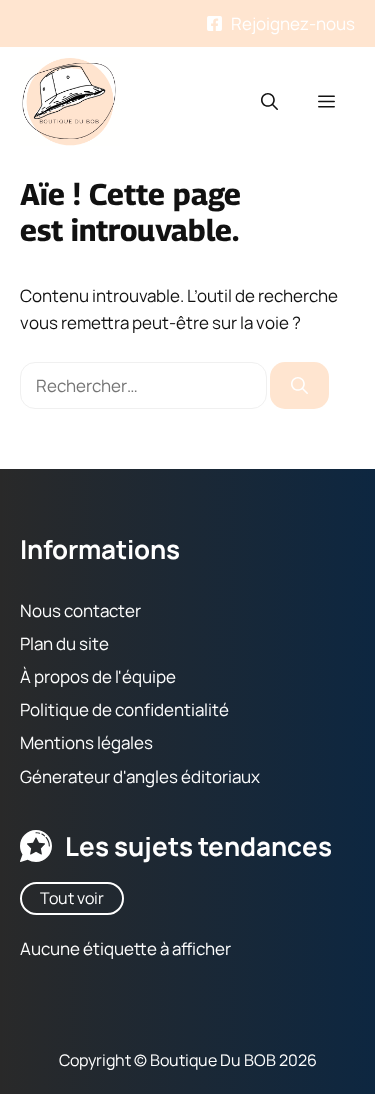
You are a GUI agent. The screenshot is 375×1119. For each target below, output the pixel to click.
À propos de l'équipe (98, 676)
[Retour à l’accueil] (70, 99)
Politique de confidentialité (124, 709)
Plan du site (64, 643)
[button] (269, 102)
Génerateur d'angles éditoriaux (140, 776)
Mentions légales (86, 743)
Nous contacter (80, 610)
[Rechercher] (299, 386)
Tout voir (72, 898)
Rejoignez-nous (293, 23)
